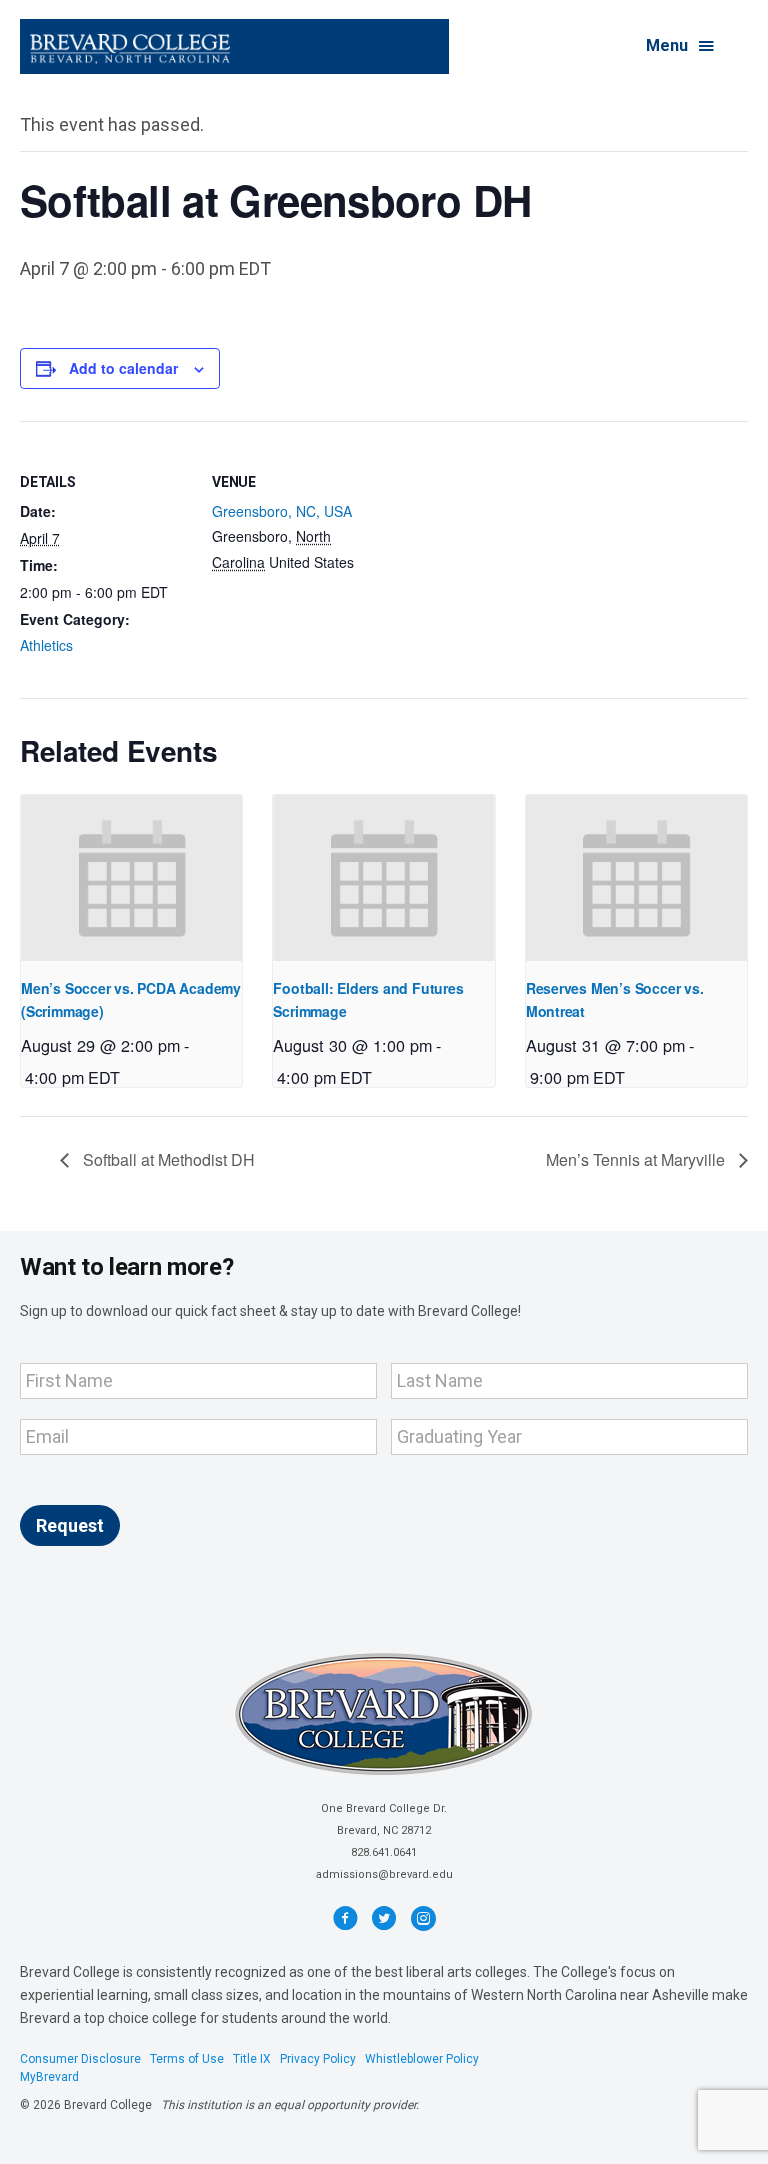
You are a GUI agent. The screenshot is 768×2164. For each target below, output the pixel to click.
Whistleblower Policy (422, 2059)
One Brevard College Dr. (384, 1808)
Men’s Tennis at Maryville (637, 1159)
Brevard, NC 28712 (384, 1830)
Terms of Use (187, 2059)
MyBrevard (49, 2077)
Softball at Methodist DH (167, 1159)
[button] (681, 46)
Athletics (46, 645)
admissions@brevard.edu (384, 1874)
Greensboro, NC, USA (282, 511)
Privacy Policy (318, 2059)
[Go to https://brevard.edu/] (234, 46)
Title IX (252, 2059)
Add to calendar (123, 368)
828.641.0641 (384, 1852)
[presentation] (131, 878)
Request (70, 1525)
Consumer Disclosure (80, 2059)
